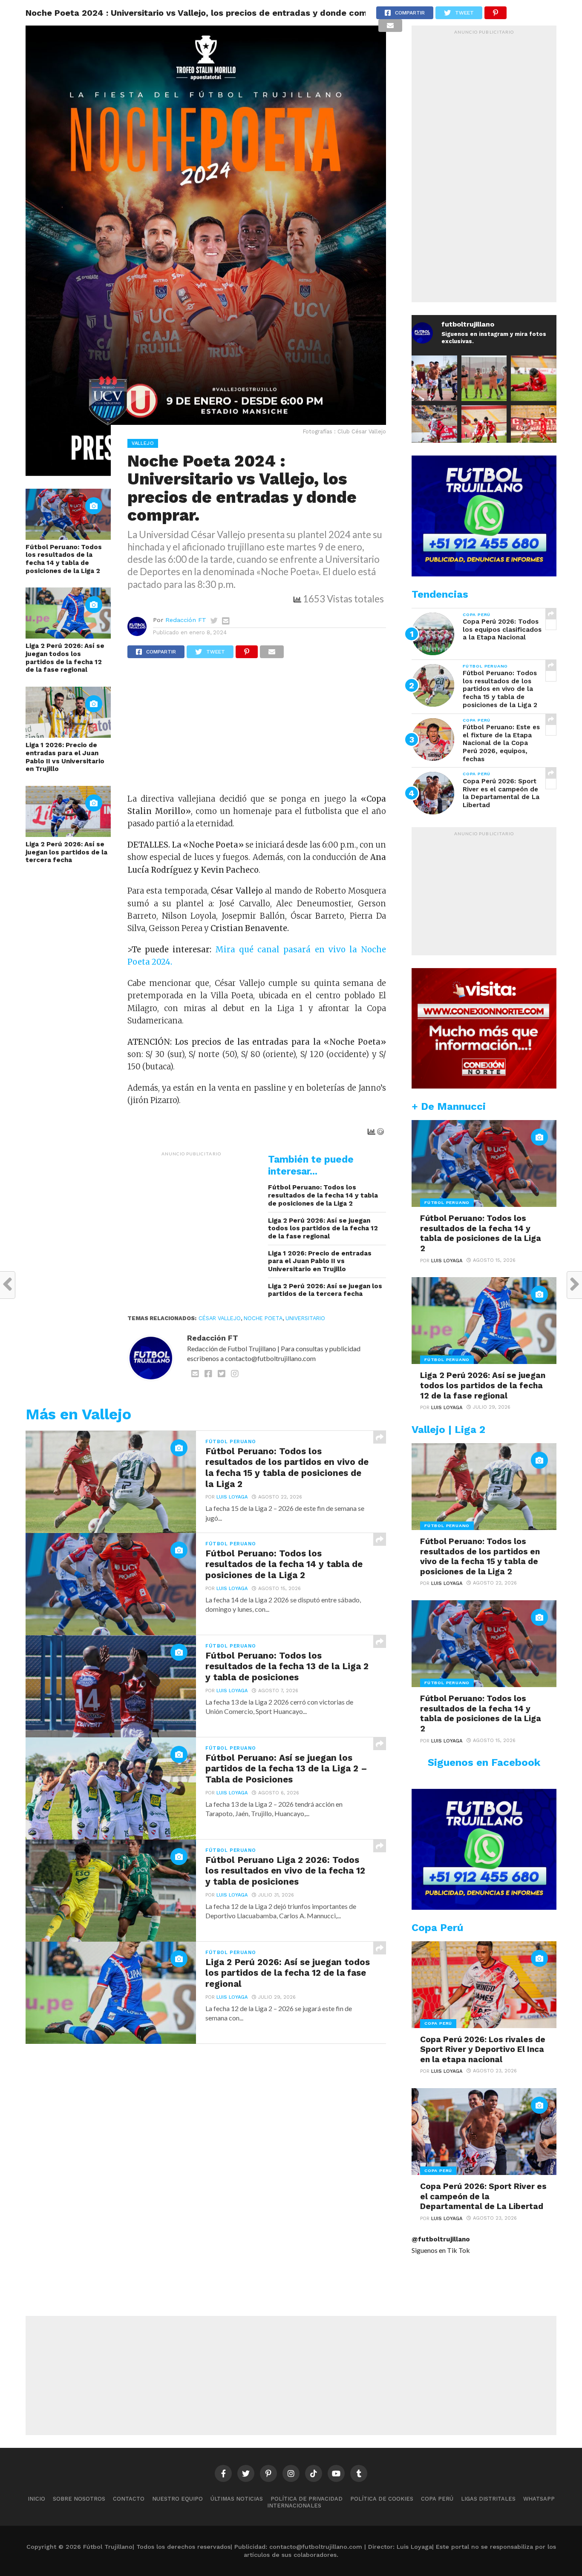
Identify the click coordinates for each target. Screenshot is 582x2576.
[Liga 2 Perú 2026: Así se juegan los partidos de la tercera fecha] (68, 834)
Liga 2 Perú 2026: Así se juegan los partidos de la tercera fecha (66, 852)
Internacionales (294, 2506)
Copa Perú (437, 2499)
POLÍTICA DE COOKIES (382, 2499)
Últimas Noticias (237, 2499)
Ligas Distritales (488, 2499)
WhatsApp (539, 2499)
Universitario (305, 1318)
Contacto (129, 2499)
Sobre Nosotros (79, 2499)
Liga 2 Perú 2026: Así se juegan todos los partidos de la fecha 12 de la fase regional (65, 658)
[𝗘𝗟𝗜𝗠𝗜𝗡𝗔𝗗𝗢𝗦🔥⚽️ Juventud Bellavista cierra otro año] (534, 378)
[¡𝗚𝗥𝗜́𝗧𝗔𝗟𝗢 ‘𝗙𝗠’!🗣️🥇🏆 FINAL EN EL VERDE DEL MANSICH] (434, 378)
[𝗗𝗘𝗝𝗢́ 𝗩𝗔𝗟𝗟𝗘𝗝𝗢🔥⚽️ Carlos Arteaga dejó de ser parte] (484, 378)
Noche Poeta (263, 1318)
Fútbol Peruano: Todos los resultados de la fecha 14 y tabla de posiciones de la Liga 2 (64, 559)
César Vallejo (220, 1318)
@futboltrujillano (441, 2239)
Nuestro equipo (177, 2499)
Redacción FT (186, 620)
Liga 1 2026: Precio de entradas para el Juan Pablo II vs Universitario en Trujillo (65, 757)
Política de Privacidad (307, 2499)
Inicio (36, 2499)
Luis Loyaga (232, 1497)
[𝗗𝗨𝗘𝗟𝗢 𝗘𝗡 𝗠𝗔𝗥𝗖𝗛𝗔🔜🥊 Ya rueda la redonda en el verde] (484, 428)
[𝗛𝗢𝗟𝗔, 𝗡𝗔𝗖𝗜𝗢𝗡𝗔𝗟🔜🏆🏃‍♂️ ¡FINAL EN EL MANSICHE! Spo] (434, 428)
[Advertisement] (257, 730)
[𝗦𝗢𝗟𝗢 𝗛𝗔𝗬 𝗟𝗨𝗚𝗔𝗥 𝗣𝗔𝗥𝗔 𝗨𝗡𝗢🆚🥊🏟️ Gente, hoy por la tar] (534, 428)
